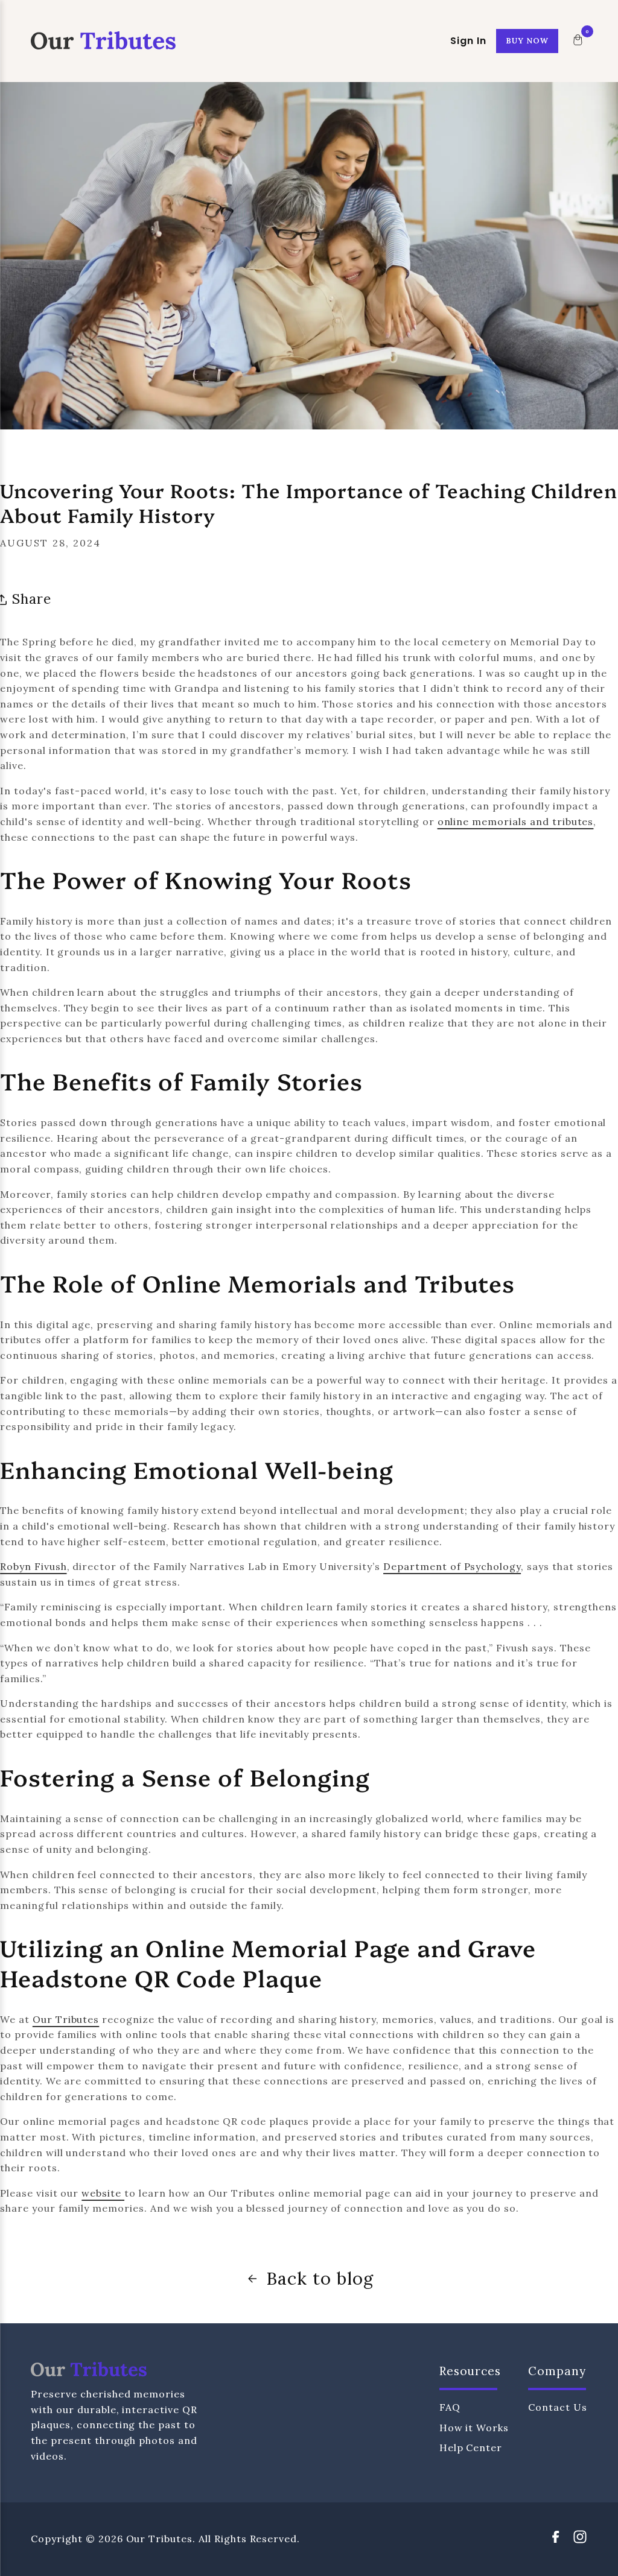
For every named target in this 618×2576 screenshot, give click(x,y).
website (101, 2193)
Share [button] (32, 599)
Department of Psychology (452, 1566)
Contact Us (558, 2407)
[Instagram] (580, 2540)
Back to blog (320, 2278)
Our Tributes (66, 2019)
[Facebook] (556, 2540)
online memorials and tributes (516, 821)
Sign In (468, 41)
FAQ (450, 2407)
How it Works (474, 2428)
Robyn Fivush (33, 1566)
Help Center (471, 2448)
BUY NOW (527, 41)
